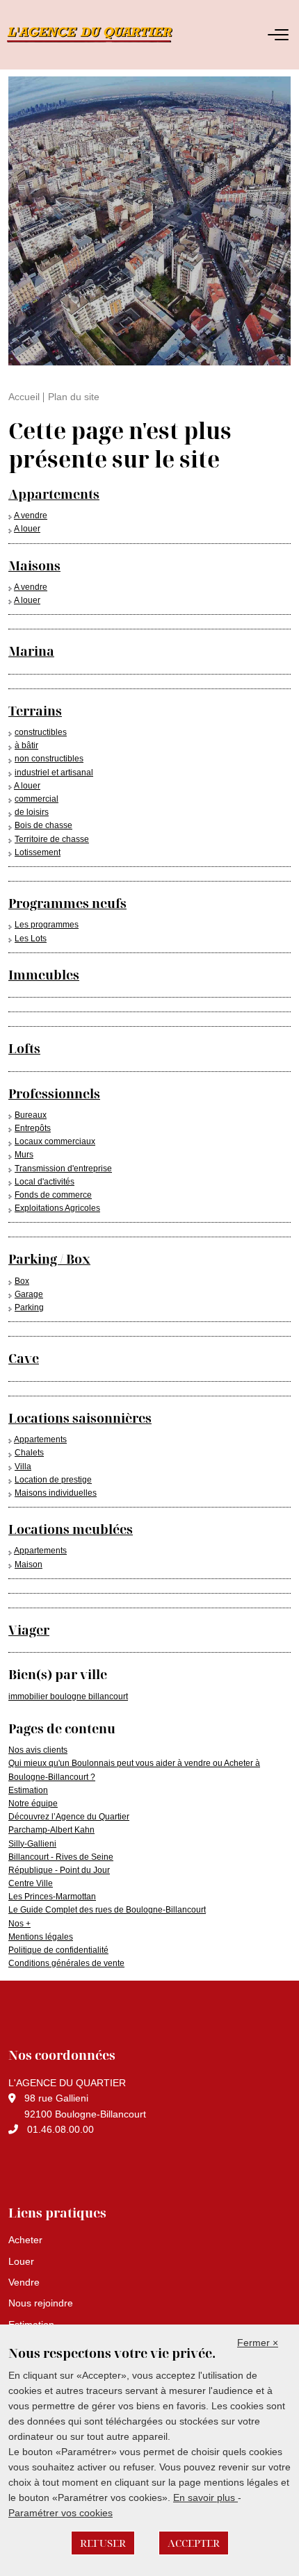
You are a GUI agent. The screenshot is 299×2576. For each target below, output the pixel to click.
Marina (31, 651)
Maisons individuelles (56, 1493)
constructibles (41, 732)
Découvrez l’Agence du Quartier (69, 1817)
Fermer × (258, 2343)
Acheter (25, 2240)
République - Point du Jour (59, 1870)
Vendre (24, 2282)
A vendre (31, 515)
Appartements (54, 494)
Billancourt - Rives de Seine (61, 1857)
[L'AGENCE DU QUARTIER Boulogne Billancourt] (125, 35)
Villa (23, 1467)
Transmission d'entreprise (63, 1169)
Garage (29, 1294)
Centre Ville (31, 1883)
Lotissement (38, 852)
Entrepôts (33, 1128)
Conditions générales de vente (66, 1963)
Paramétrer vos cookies (60, 2513)
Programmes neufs (67, 903)
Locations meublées (71, 1529)
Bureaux (31, 1115)
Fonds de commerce (53, 1195)
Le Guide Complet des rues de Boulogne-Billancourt (107, 1910)
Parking (29, 1307)
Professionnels (54, 1093)
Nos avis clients (38, 1750)
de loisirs (32, 812)
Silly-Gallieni (32, 1844)
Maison (29, 1564)
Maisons (34, 565)
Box (22, 1281)
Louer (21, 2261)
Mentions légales (41, 1937)
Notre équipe (33, 1803)
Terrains (35, 711)
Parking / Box (49, 1259)
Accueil (24, 397)
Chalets (29, 1453)
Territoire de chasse (52, 839)
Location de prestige (53, 1480)
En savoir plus (205, 2497)
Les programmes (47, 925)
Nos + (19, 1924)
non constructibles (49, 759)
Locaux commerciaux (55, 1141)
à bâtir (26, 745)
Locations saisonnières (80, 1418)
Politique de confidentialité (58, 1950)
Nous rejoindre (41, 2303)
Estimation (28, 1790)
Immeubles (44, 975)
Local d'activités (45, 1182)
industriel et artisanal (54, 773)
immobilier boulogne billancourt (68, 1696)
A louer (27, 529)
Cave (24, 1358)
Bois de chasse (43, 825)
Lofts (24, 1048)
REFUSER (103, 2543)
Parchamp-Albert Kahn (51, 1830)
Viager (29, 1630)
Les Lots (31, 939)
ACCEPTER (194, 2543)
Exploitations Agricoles (57, 1208)
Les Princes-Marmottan (52, 1897)
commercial (37, 799)
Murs (24, 1155)
